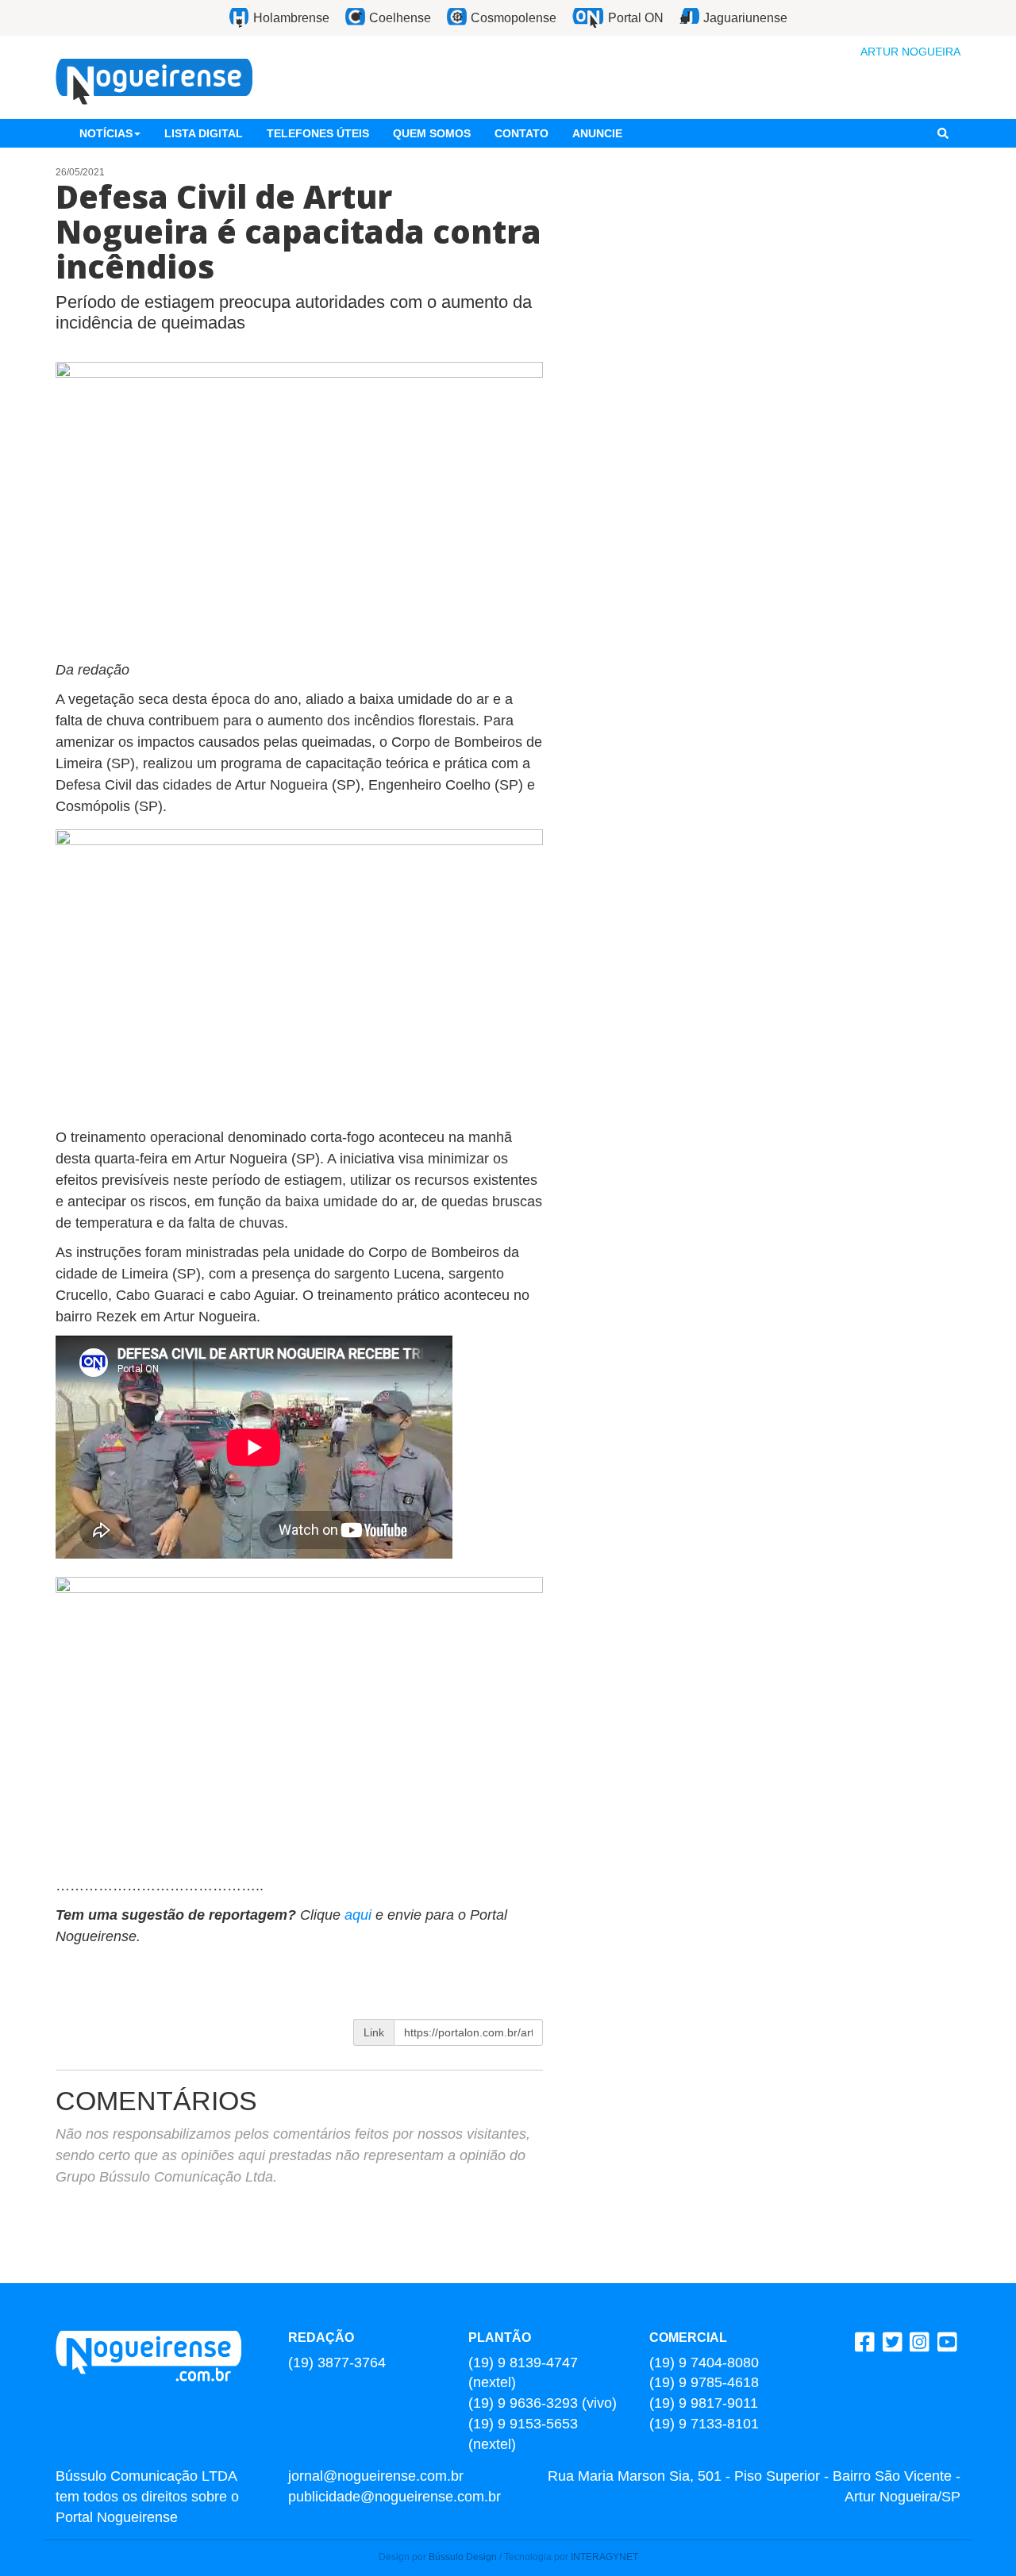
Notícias (106, 133)
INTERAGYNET (604, 2557)
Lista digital (204, 133)
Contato (521, 133)
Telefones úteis (318, 133)
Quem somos (432, 133)
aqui (360, 1915)
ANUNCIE (597, 133)
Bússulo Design (463, 2557)
